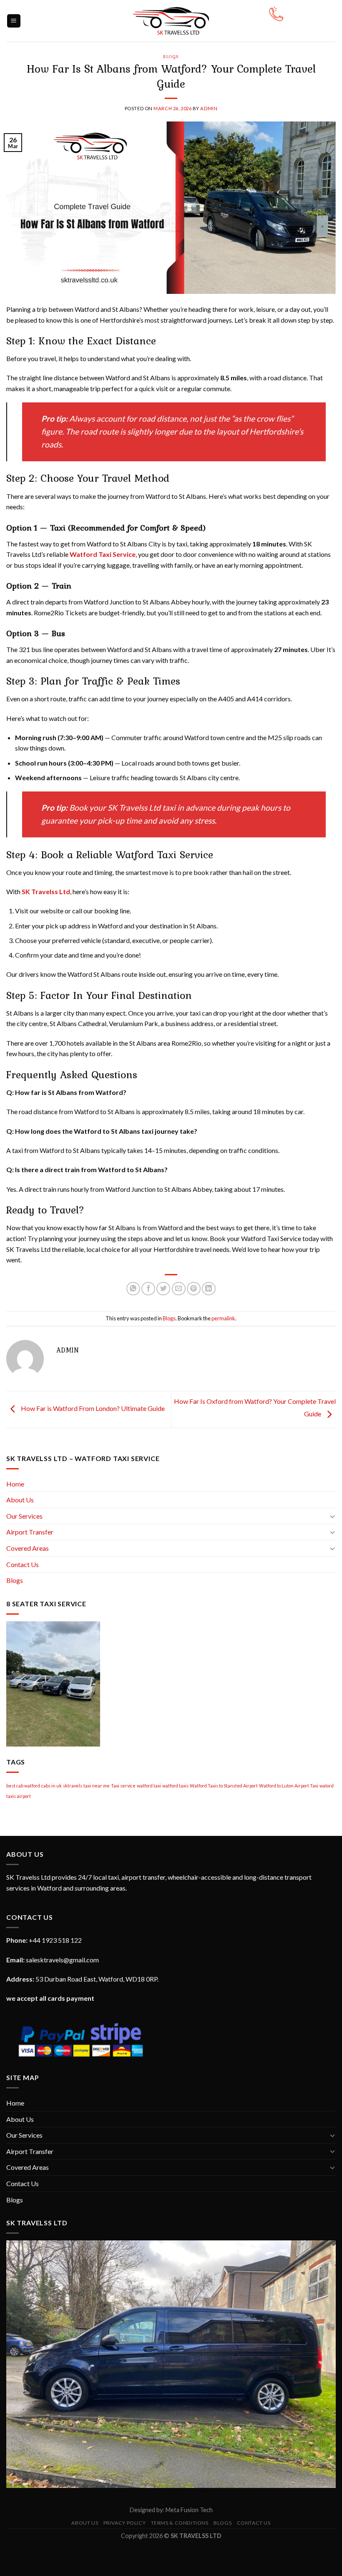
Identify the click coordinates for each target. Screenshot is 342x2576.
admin (209, 108)
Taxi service (123, 1786)
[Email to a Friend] (179, 1289)
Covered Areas (28, 1548)
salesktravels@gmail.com (62, 1960)
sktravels (73, 1786)
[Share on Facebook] (148, 1289)
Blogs (171, 56)
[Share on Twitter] (163, 1289)
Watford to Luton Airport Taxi (289, 1786)
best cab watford (23, 1786)
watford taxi (149, 1786)
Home (15, 1484)
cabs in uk (52, 1786)
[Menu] (14, 21)
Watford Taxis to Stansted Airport (224, 1786)
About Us (20, 1500)
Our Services (24, 1516)
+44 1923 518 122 (55, 1940)
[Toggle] (332, 1516)
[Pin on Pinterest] (194, 1289)
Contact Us (23, 1564)
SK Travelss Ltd (46, 891)
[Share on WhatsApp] (133, 1289)
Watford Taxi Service (103, 554)
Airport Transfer (30, 1532)
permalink (223, 1318)
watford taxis (175, 1786)
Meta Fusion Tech (189, 2510)
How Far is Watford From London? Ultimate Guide (92, 1408)
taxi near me (97, 1786)
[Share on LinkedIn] (209, 1289)
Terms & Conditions (180, 2523)
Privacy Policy (125, 2523)
